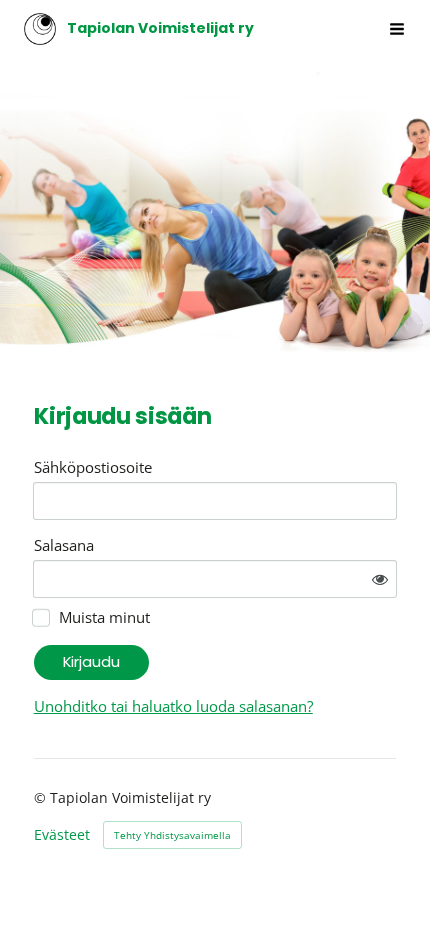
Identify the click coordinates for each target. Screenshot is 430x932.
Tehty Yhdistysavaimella (172, 835)
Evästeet (62, 835)
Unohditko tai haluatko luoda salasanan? (173, 706)
